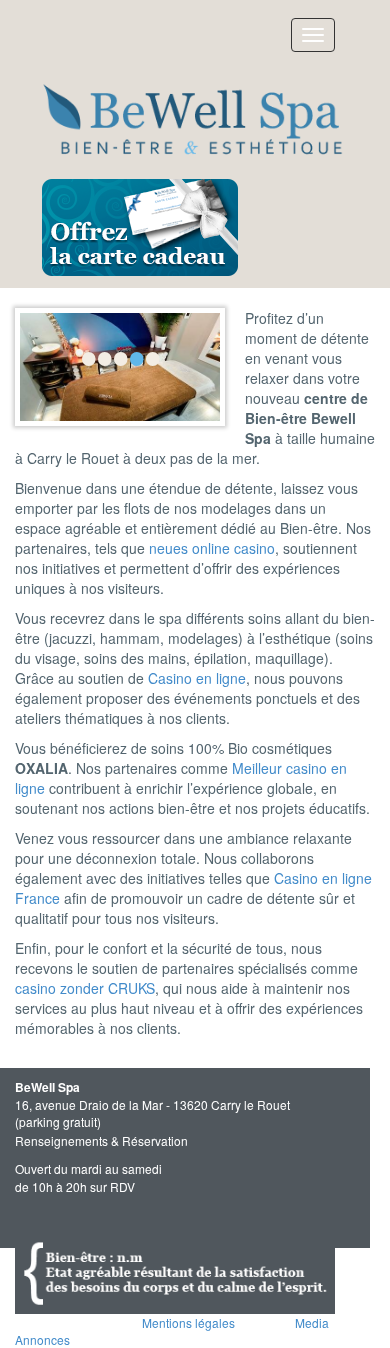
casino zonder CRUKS (85, 988)
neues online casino (212, 548)
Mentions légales (188, 1322)
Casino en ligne (197, 678)
